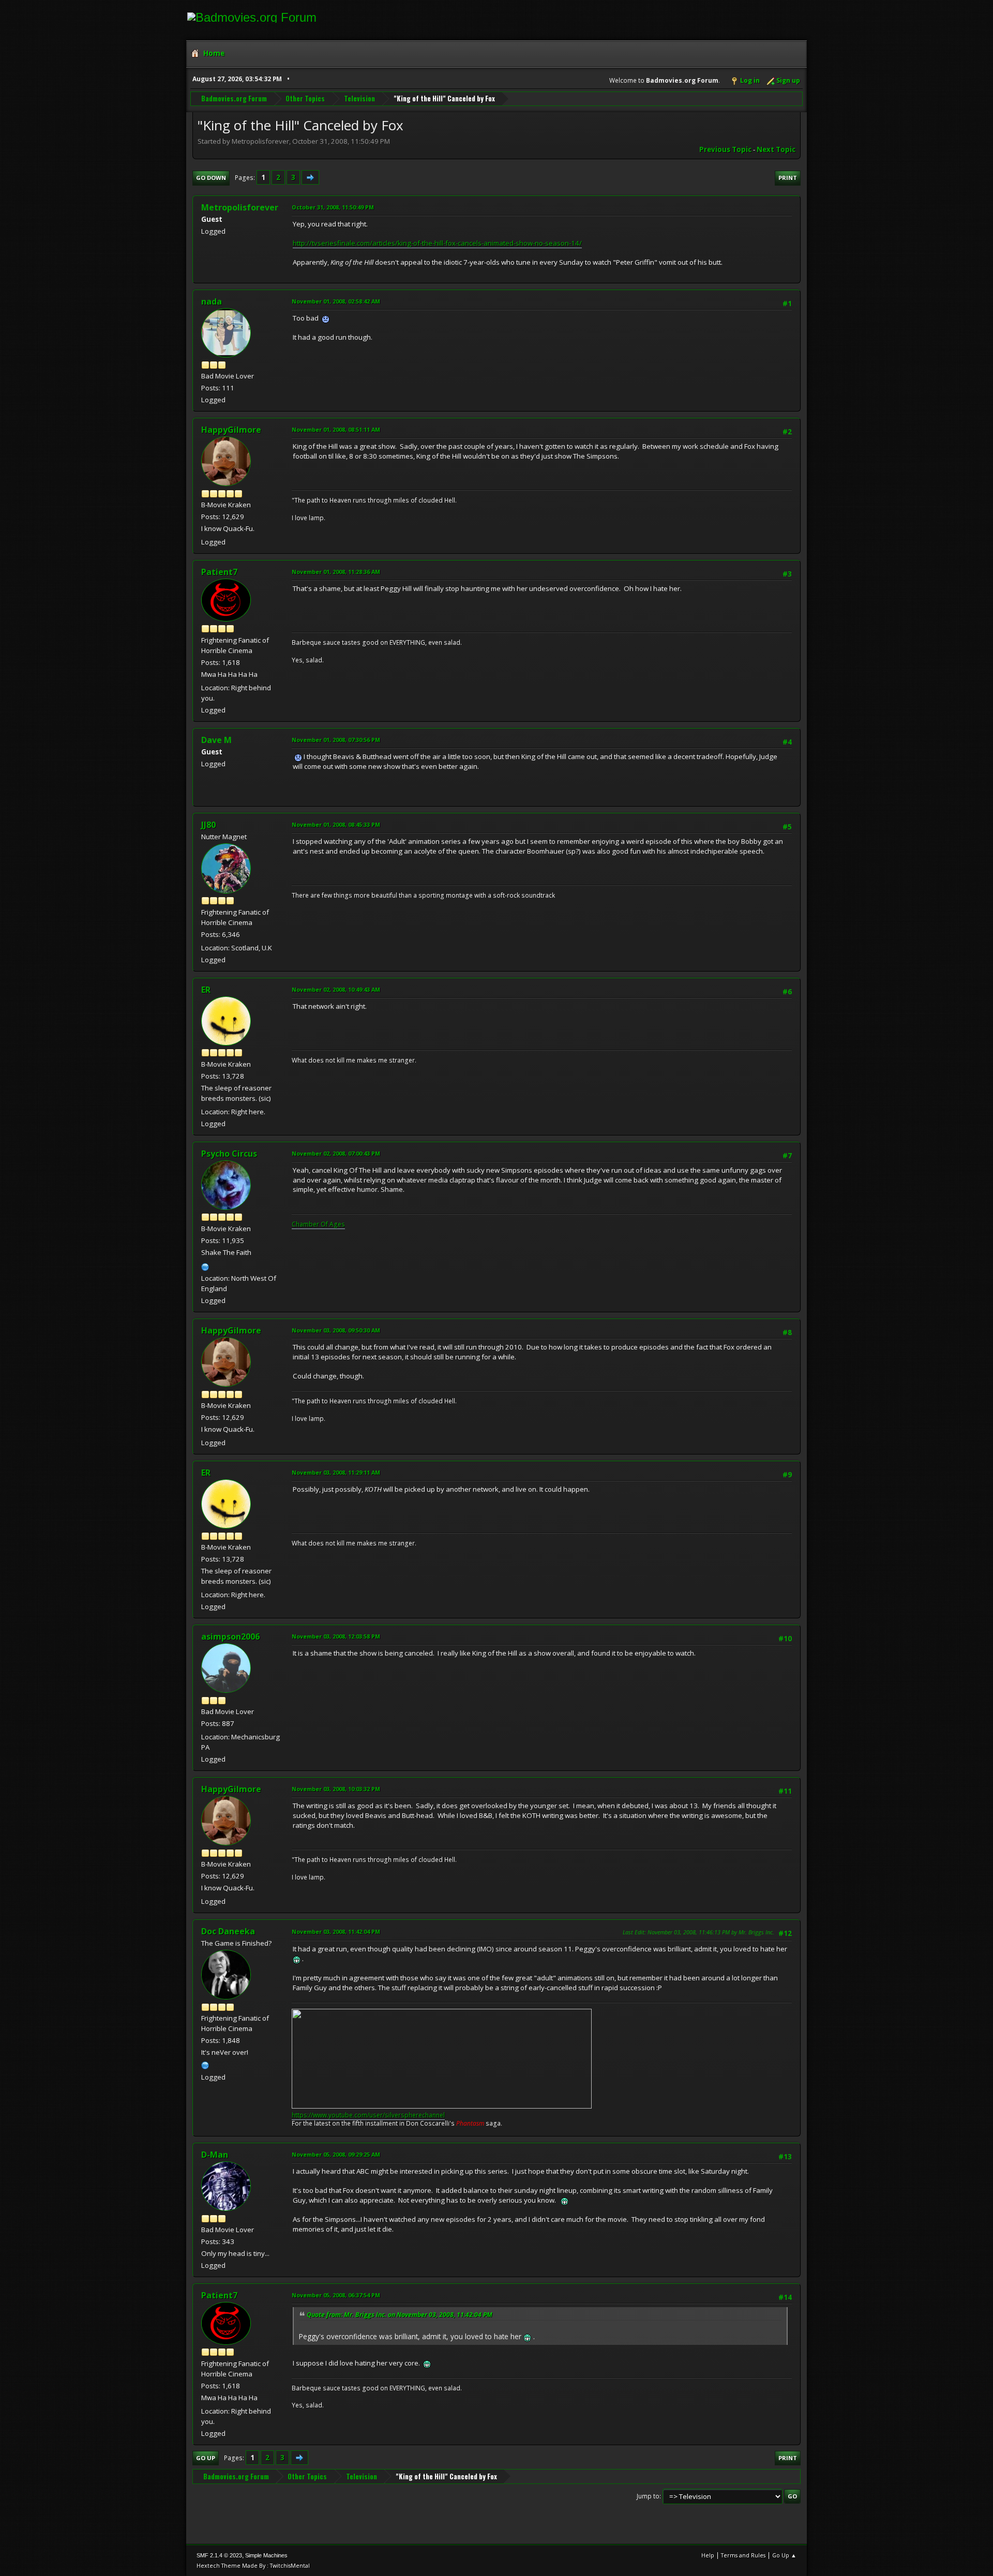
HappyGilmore (231, 430)
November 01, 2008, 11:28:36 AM (336, 572)
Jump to (648, 2496)
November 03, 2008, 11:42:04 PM (336, 1931)
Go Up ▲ (784, 2555)
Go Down (211, 178)
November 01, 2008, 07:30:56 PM (336, 740)
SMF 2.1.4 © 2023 (219, 2555)
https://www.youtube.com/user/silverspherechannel (368, 2115)
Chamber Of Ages (318, 1224)
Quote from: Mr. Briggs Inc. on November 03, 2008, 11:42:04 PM (400, 2315)
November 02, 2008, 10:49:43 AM (336, 989)
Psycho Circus (229, 1154)
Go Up (206, 2458)
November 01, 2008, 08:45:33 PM (336, 824)
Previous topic (725, 149)
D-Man (215, 2155)
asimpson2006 (230, 1636)
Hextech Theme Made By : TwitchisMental (253, 2565)
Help (708, 2555)
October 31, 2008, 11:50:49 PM (333, 207)
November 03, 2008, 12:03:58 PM (336, 1636)
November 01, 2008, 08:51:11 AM (336, 429)
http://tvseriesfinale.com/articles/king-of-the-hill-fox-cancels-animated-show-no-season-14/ (437, 243)
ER (206, 990)
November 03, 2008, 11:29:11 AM (336, 1472)
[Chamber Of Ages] (205, 1266)
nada (212, 301)
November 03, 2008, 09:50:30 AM (336, 1330)
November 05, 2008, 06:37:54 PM (336, 2295)
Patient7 (219, 572)
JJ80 (208, 825)
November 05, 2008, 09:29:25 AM (336, 2154)
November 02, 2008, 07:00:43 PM (336, 1153)
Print (788, 178)
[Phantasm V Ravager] (205, 2064)
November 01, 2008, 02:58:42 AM (336, 301)
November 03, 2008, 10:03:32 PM (336, 1789)
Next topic (776, 149)
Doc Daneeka (228, 1931)
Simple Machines (266, 2555)
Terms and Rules (743, 2555)
